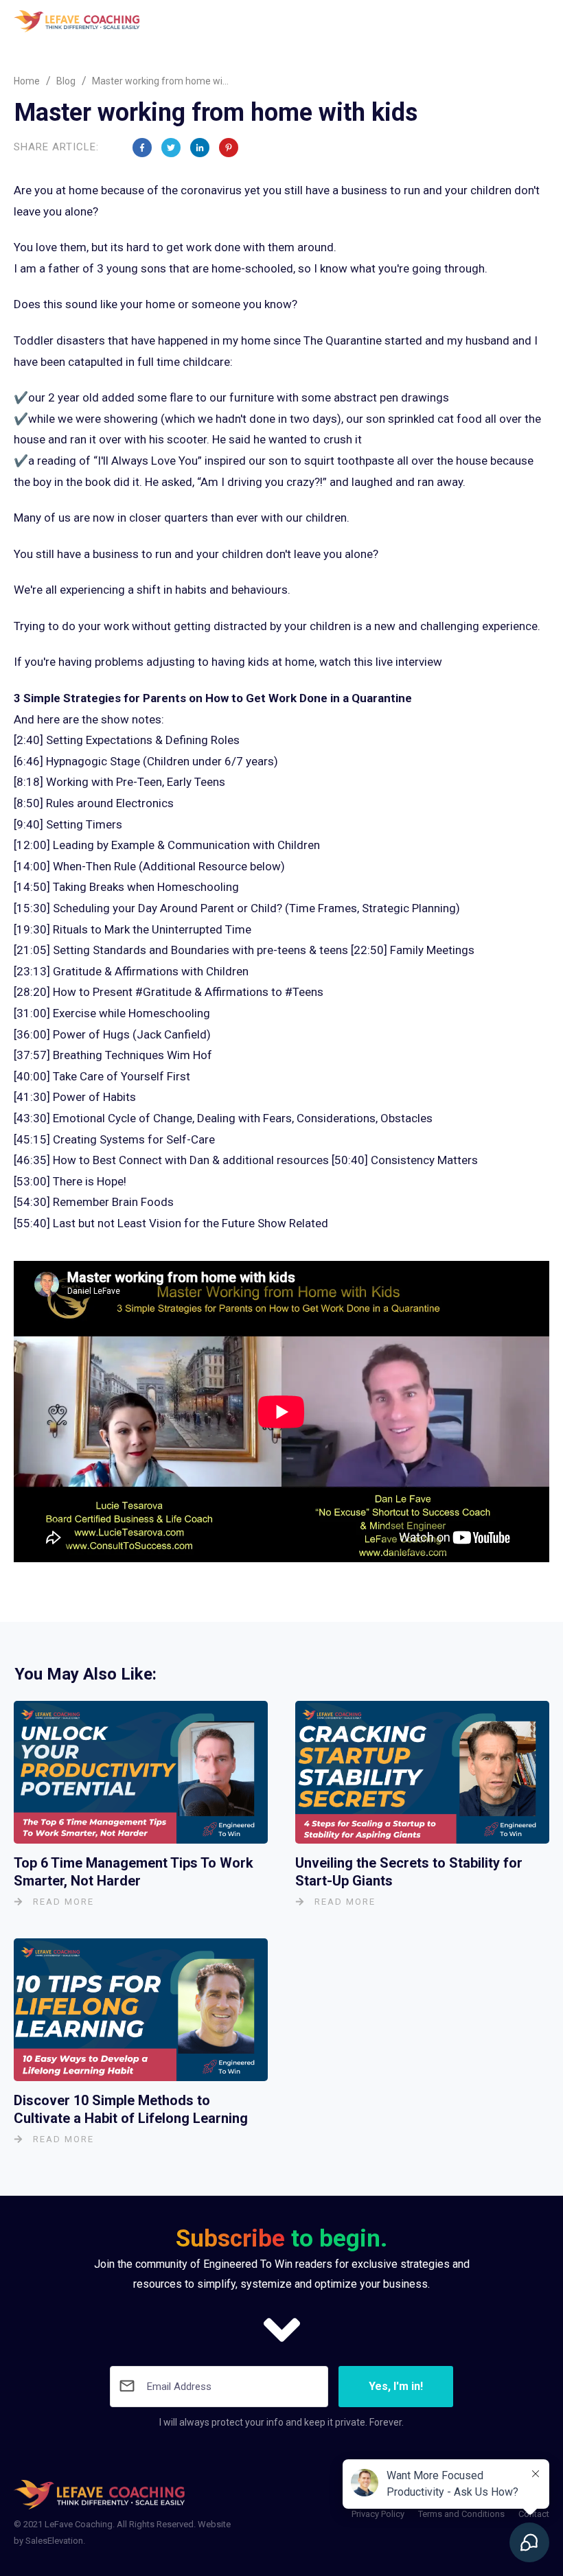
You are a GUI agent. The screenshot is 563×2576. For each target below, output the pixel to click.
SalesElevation (54, 2541)
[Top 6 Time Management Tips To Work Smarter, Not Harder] (141, 1772)
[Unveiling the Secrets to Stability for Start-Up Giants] (422, 1772)
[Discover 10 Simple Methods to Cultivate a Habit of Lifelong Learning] (141, 2010)
